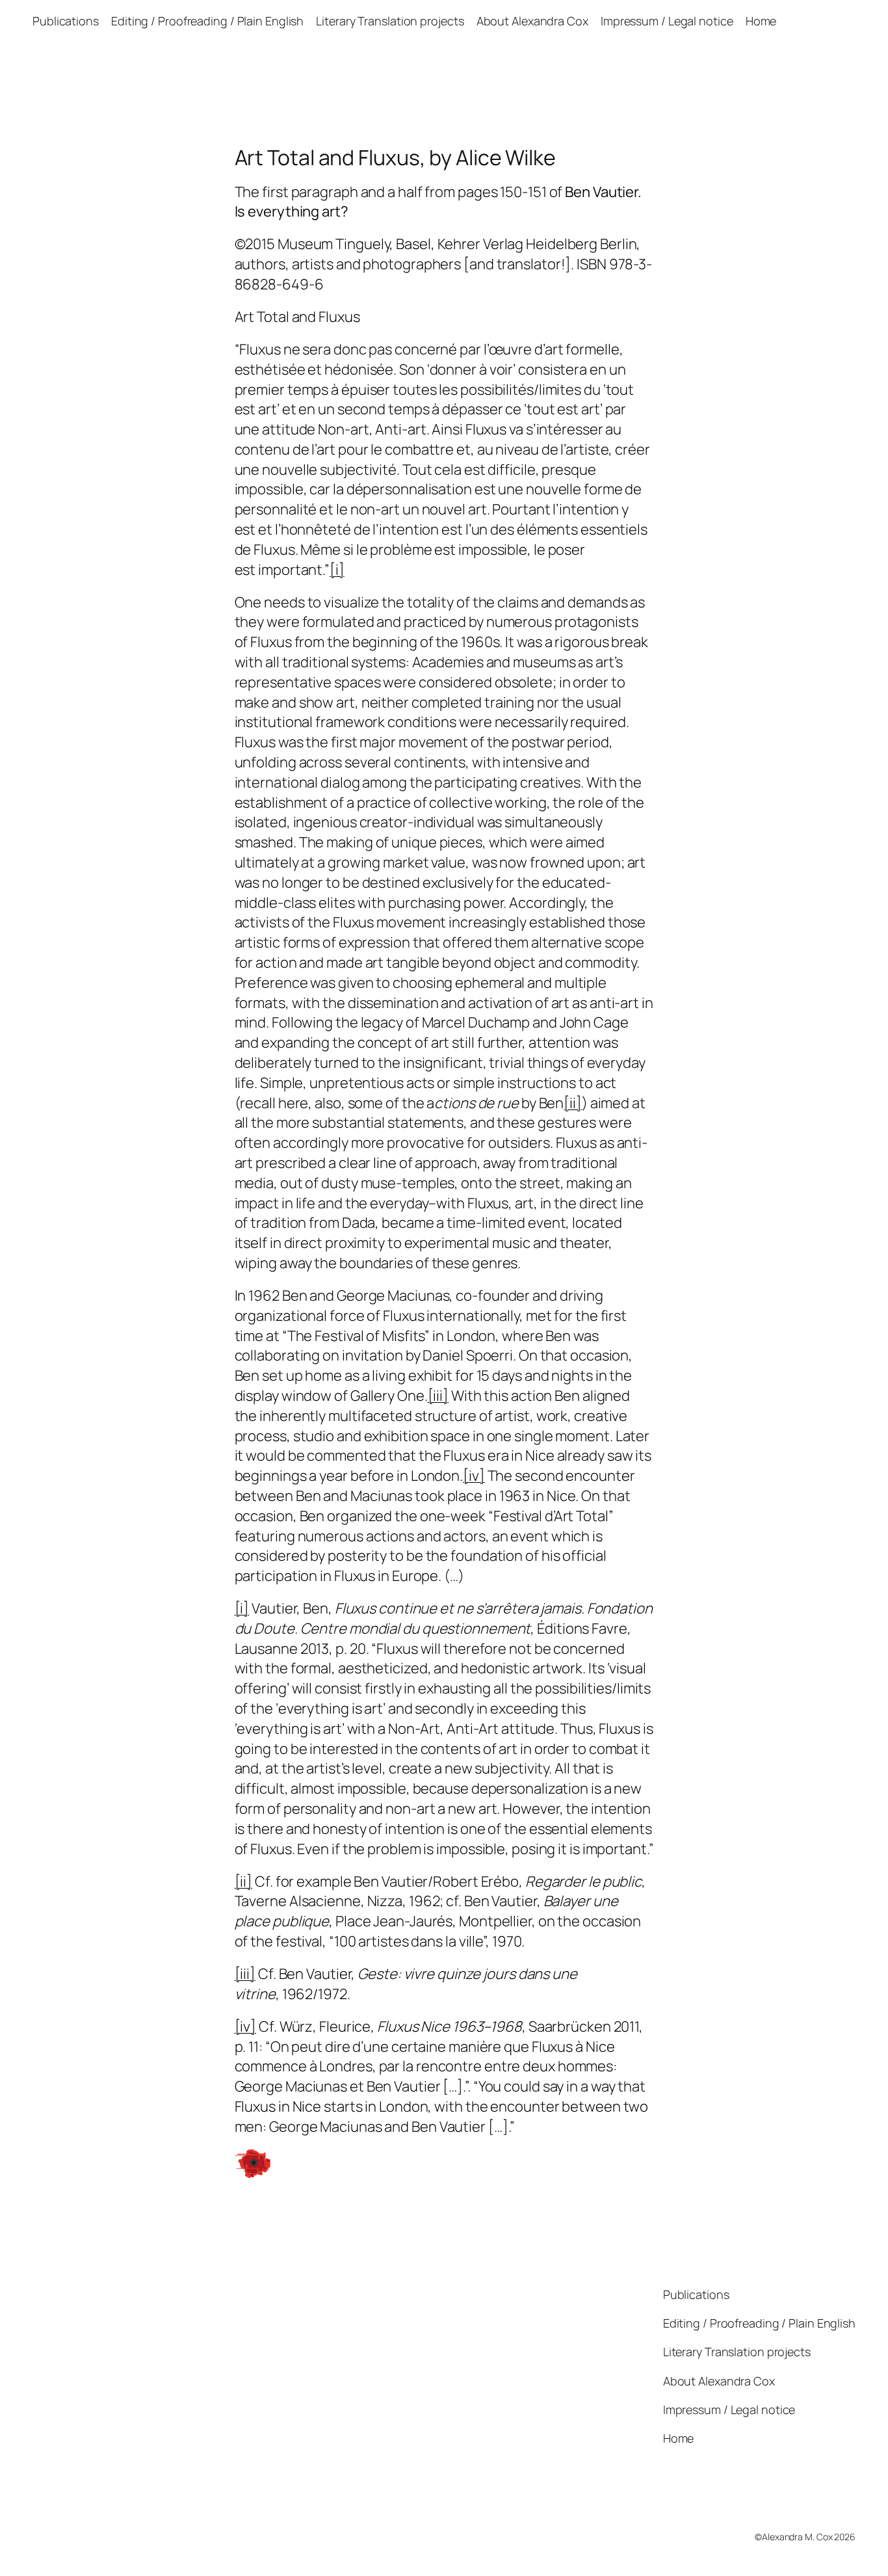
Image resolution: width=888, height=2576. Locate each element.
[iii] (438, 1396)
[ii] (573, 1103)
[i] (337, 570)
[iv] (474, 1476)
